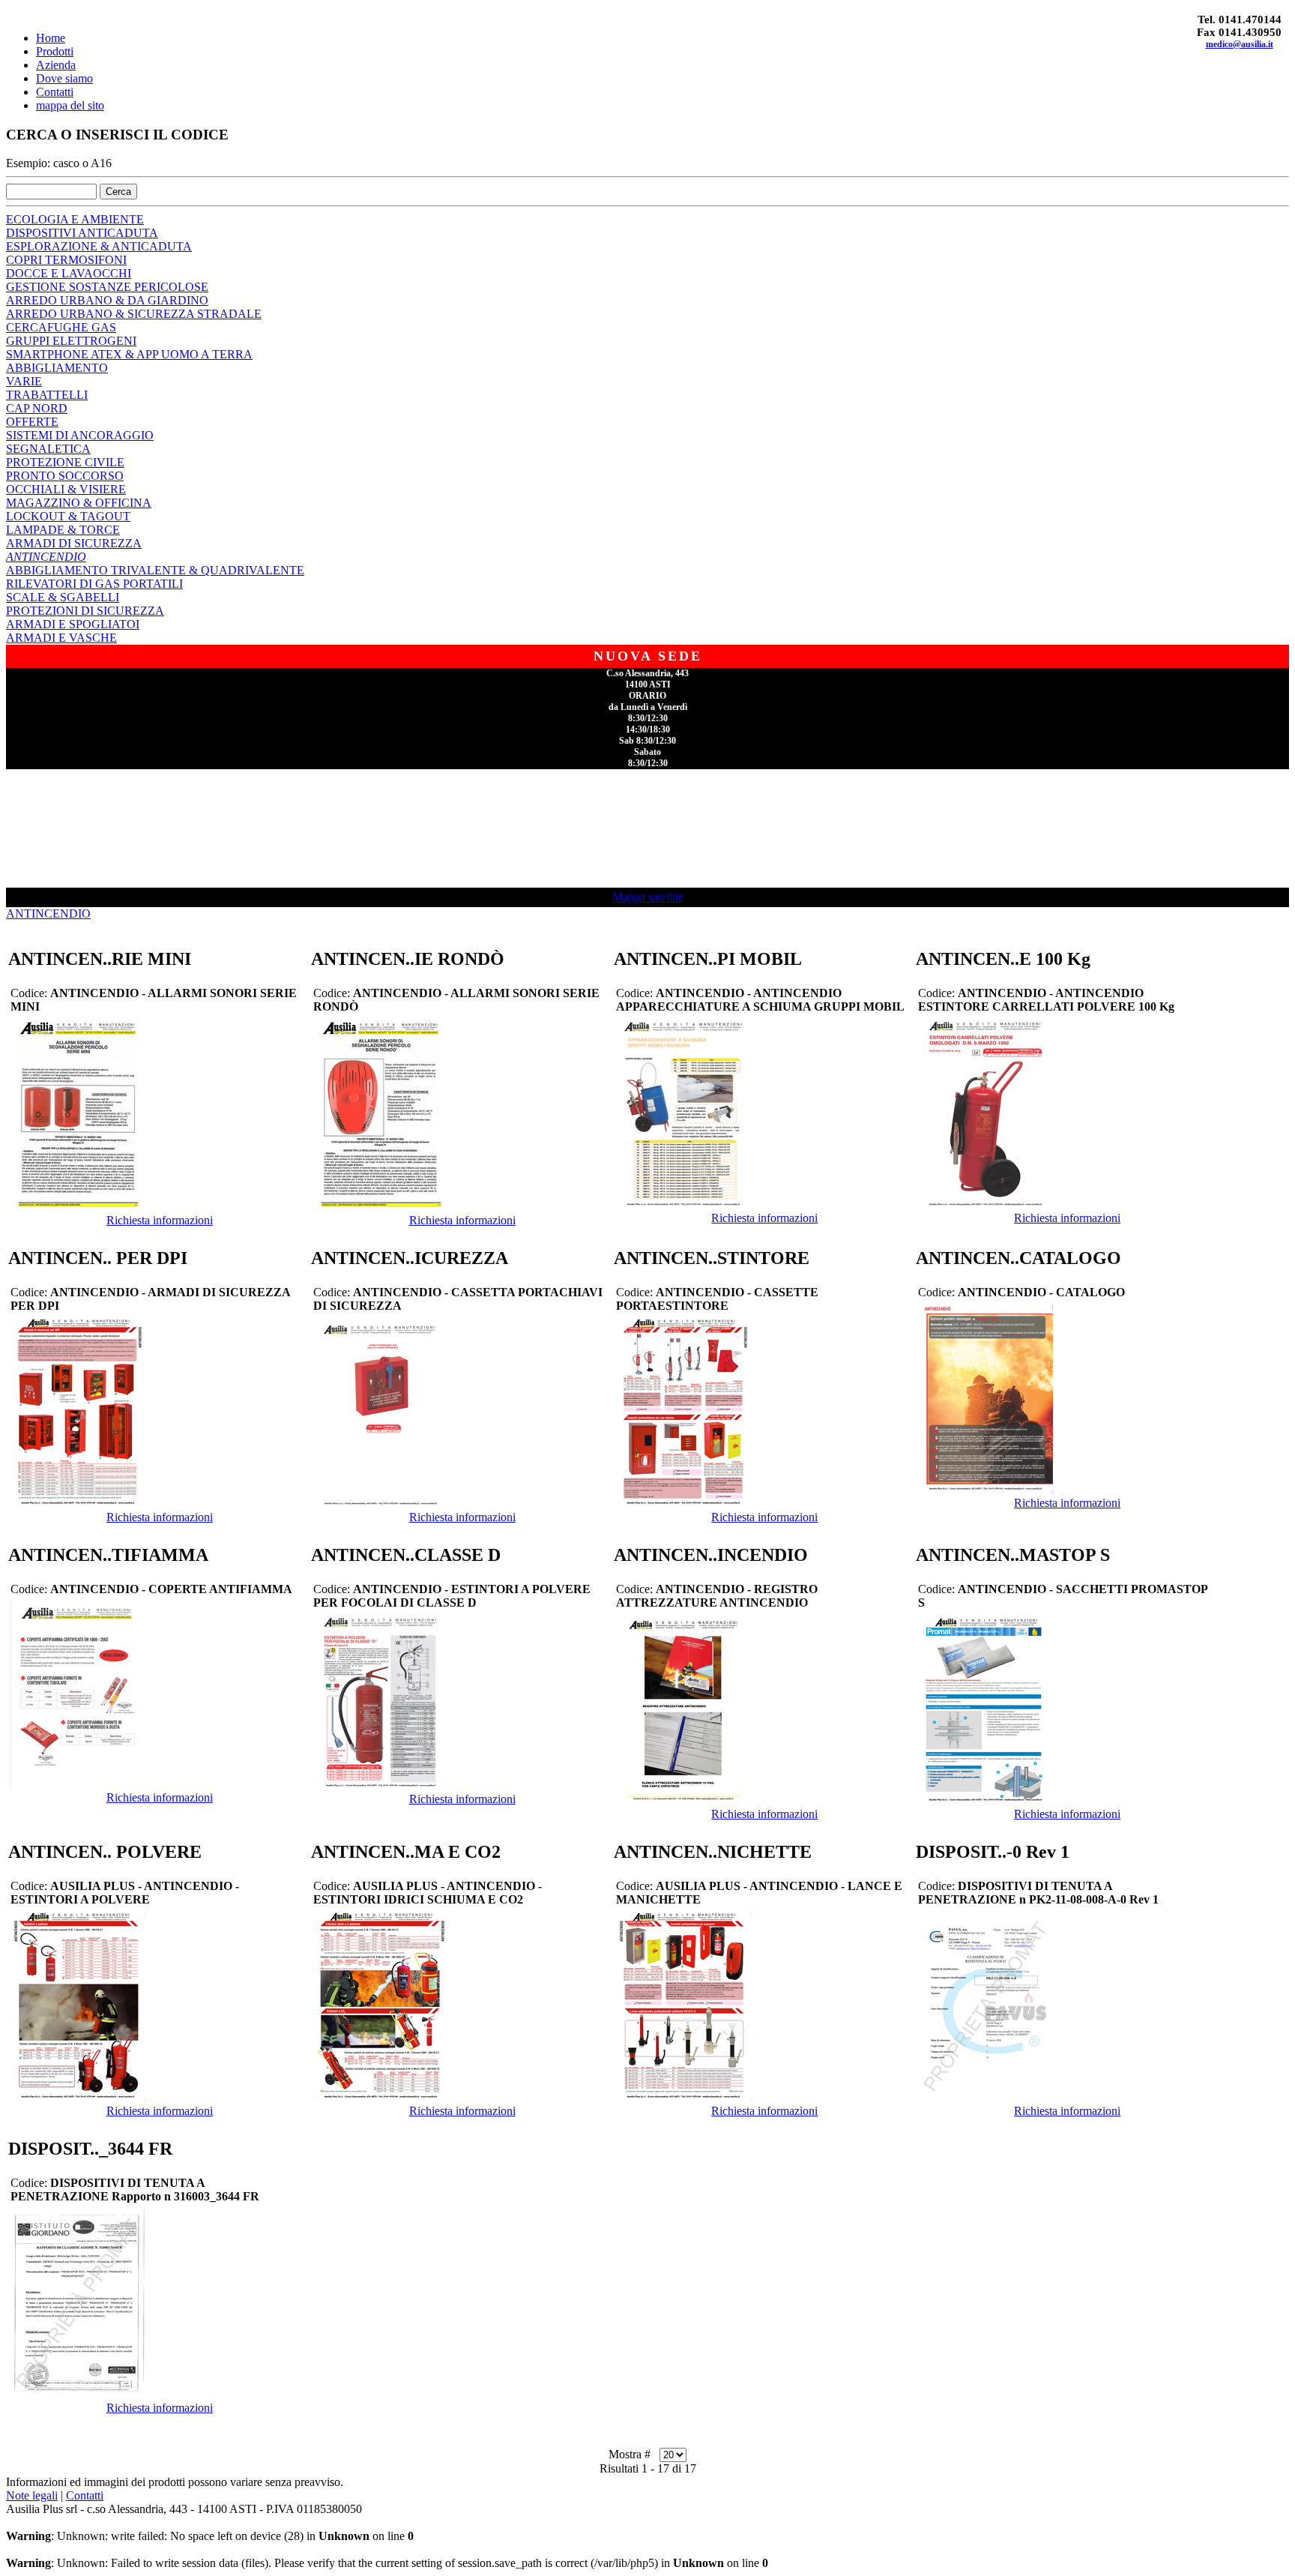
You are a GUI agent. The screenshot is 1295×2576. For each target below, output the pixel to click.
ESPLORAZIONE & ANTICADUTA (99, 246)
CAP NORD (37, 408)
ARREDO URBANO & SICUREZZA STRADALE (134, 314)
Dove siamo (64, 78)
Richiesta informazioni (160, 1220)
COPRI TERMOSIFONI (66, 260)
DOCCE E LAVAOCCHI (69, 273)
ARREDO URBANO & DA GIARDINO (107, 300)
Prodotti (55, 51)
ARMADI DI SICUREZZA (74, 543)
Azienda (56, 65)
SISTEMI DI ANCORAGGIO (80, 435)
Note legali (32, 2495)
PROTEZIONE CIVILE (65, 462)
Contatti (55, 92)
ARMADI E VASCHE (61, 638)
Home (51, 38)
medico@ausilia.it (1240, 44)
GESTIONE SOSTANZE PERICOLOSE (107, 287)
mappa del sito (70, 105)
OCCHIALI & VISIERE (66, 489)
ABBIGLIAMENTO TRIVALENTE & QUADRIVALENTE (155, 570)
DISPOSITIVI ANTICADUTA (82, 233)
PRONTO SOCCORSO (65, 476)
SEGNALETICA (48, 449)
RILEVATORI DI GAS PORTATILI (94, 584)
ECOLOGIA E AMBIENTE (75, 219)
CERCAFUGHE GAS (61, 327)
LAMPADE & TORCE (63, 530)
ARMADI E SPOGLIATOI (73, 624)
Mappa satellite (648, 897)
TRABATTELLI (47, 395)
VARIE (24, 381)
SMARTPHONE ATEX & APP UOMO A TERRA (129, 354)
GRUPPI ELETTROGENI (71, 341)
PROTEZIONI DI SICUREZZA (85, 611)
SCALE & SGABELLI (63, 597)
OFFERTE (32, 422)
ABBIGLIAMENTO (57, 368)
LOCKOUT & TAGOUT (68, 516)
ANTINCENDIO (46, 557)
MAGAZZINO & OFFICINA (79, 503)
